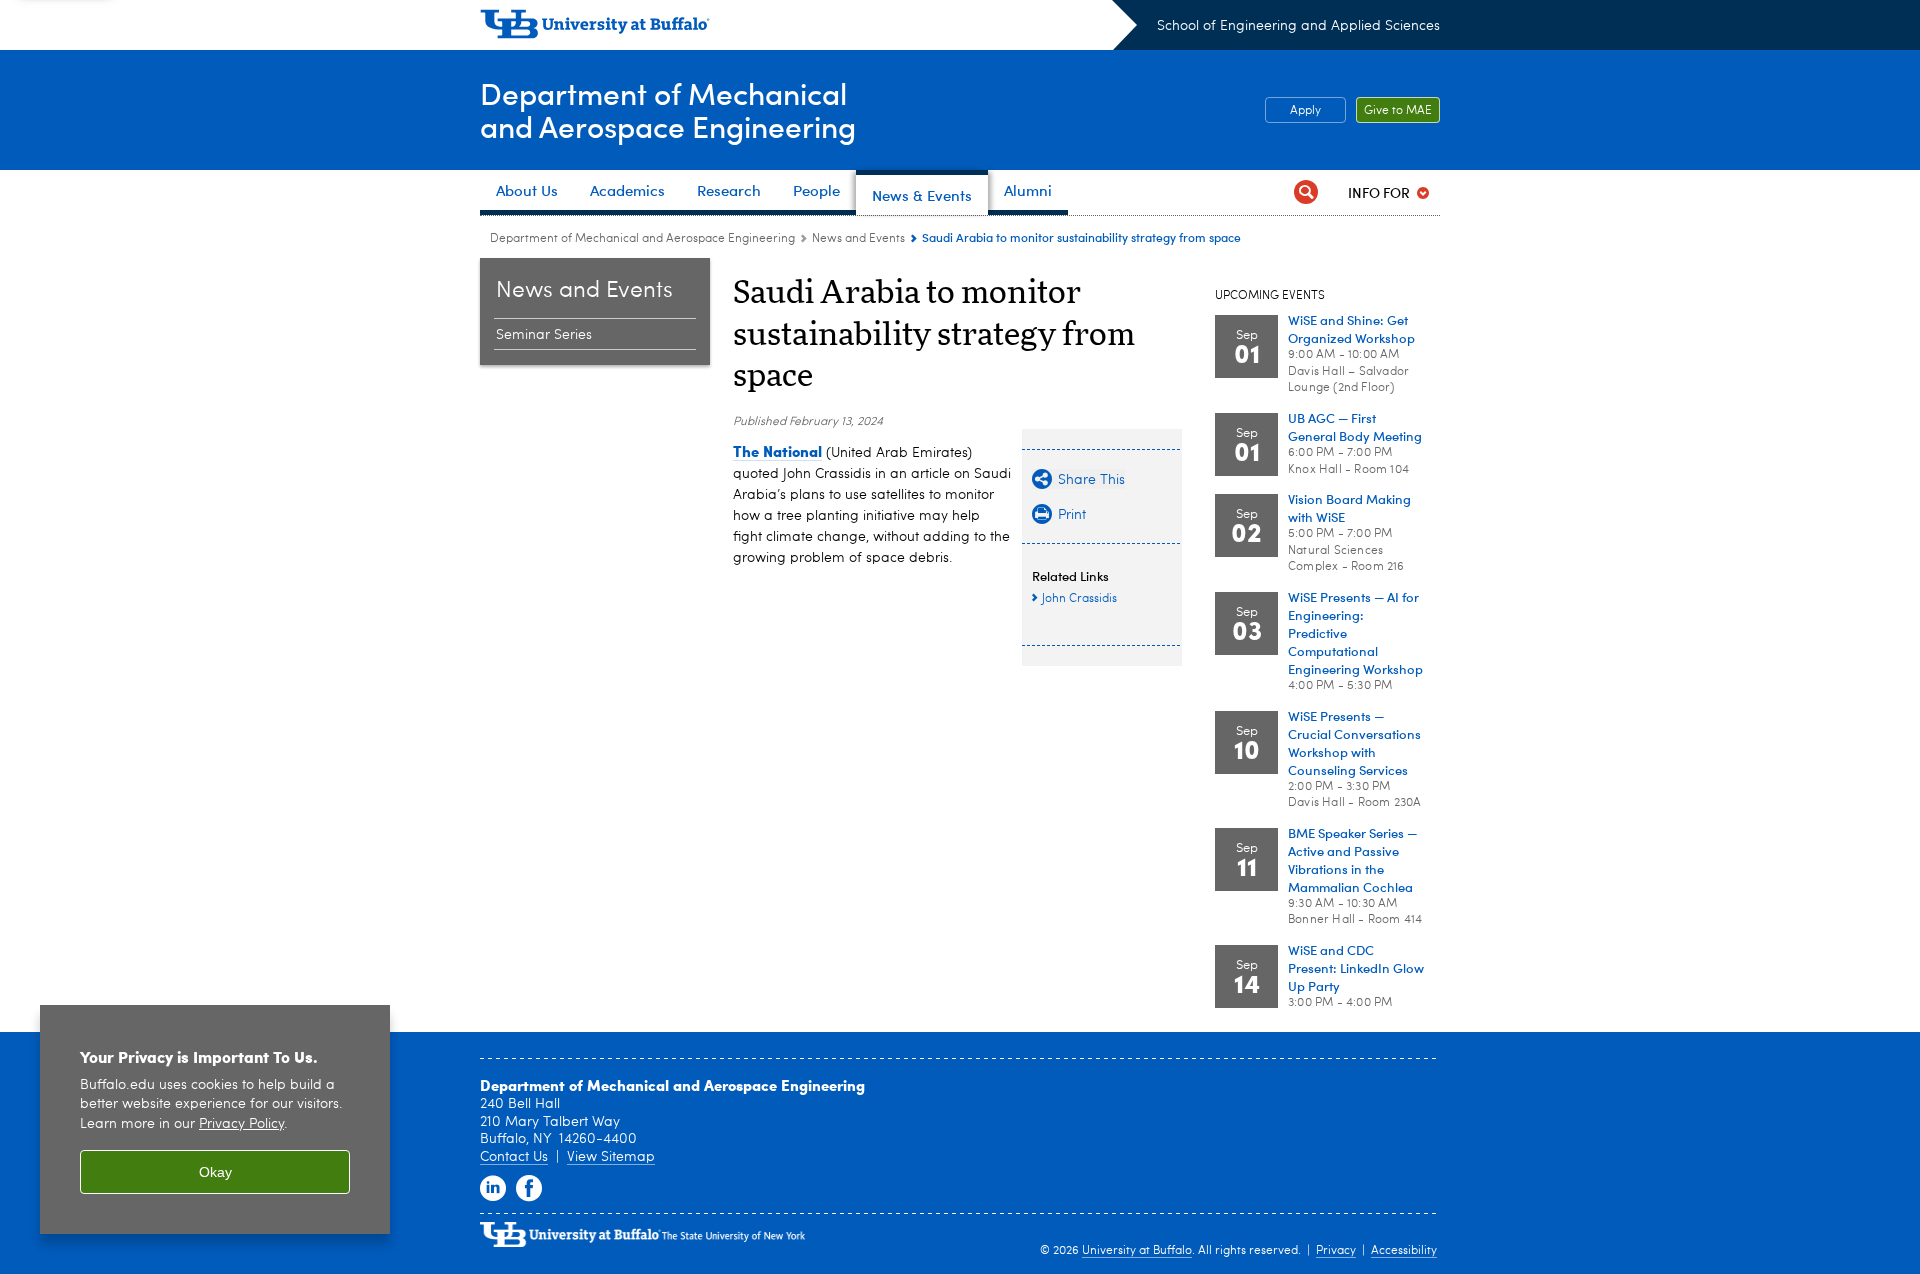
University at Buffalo (1137, 1251)
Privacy (1336, 1251)
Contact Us (514, 1157)
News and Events (858, 239)
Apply (1305, 111)
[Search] (1306, 192)
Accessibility (1404, 1251)
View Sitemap (611, 1157)
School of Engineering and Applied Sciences (1298, 26)
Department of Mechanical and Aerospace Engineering (642, 239)
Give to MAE (1398, 111)
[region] (215, 1119)
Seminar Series (544, 335)
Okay (215, 1172)
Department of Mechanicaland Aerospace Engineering (668, 109)
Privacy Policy (241, 1124)
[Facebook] (529, 1189)
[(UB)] (808, 28)
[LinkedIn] (493, 1189)
